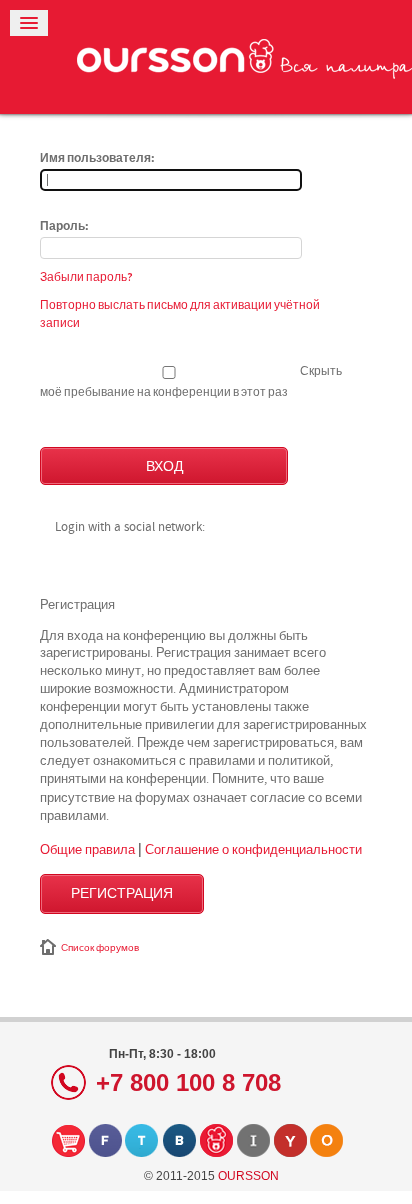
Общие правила (87, 849)
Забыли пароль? (86, 277)
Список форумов (100, 948)
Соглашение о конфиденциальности (253, 849)
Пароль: (64, 227)
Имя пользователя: (97, 159)
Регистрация (122, 894)
